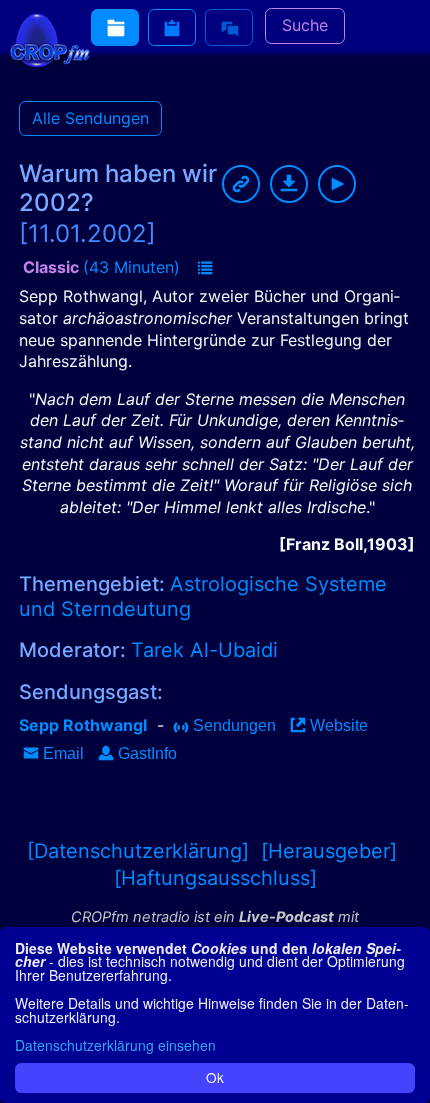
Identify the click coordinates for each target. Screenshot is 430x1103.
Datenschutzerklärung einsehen (115, 1045)
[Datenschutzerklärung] (138, 851)
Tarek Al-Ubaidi (204, 650)
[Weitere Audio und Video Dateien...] (172, 27)
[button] (205, 269)
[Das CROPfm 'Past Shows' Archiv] (115, 27)
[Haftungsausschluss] (215, 878)
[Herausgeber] (329, 851)
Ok (215, 1077)
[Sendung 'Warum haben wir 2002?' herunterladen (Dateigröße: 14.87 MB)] (289, 184)
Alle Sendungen (90, 118)
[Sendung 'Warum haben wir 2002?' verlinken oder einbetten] (241, 184)
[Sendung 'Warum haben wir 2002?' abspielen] (337, 184)
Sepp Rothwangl (83, 725)
